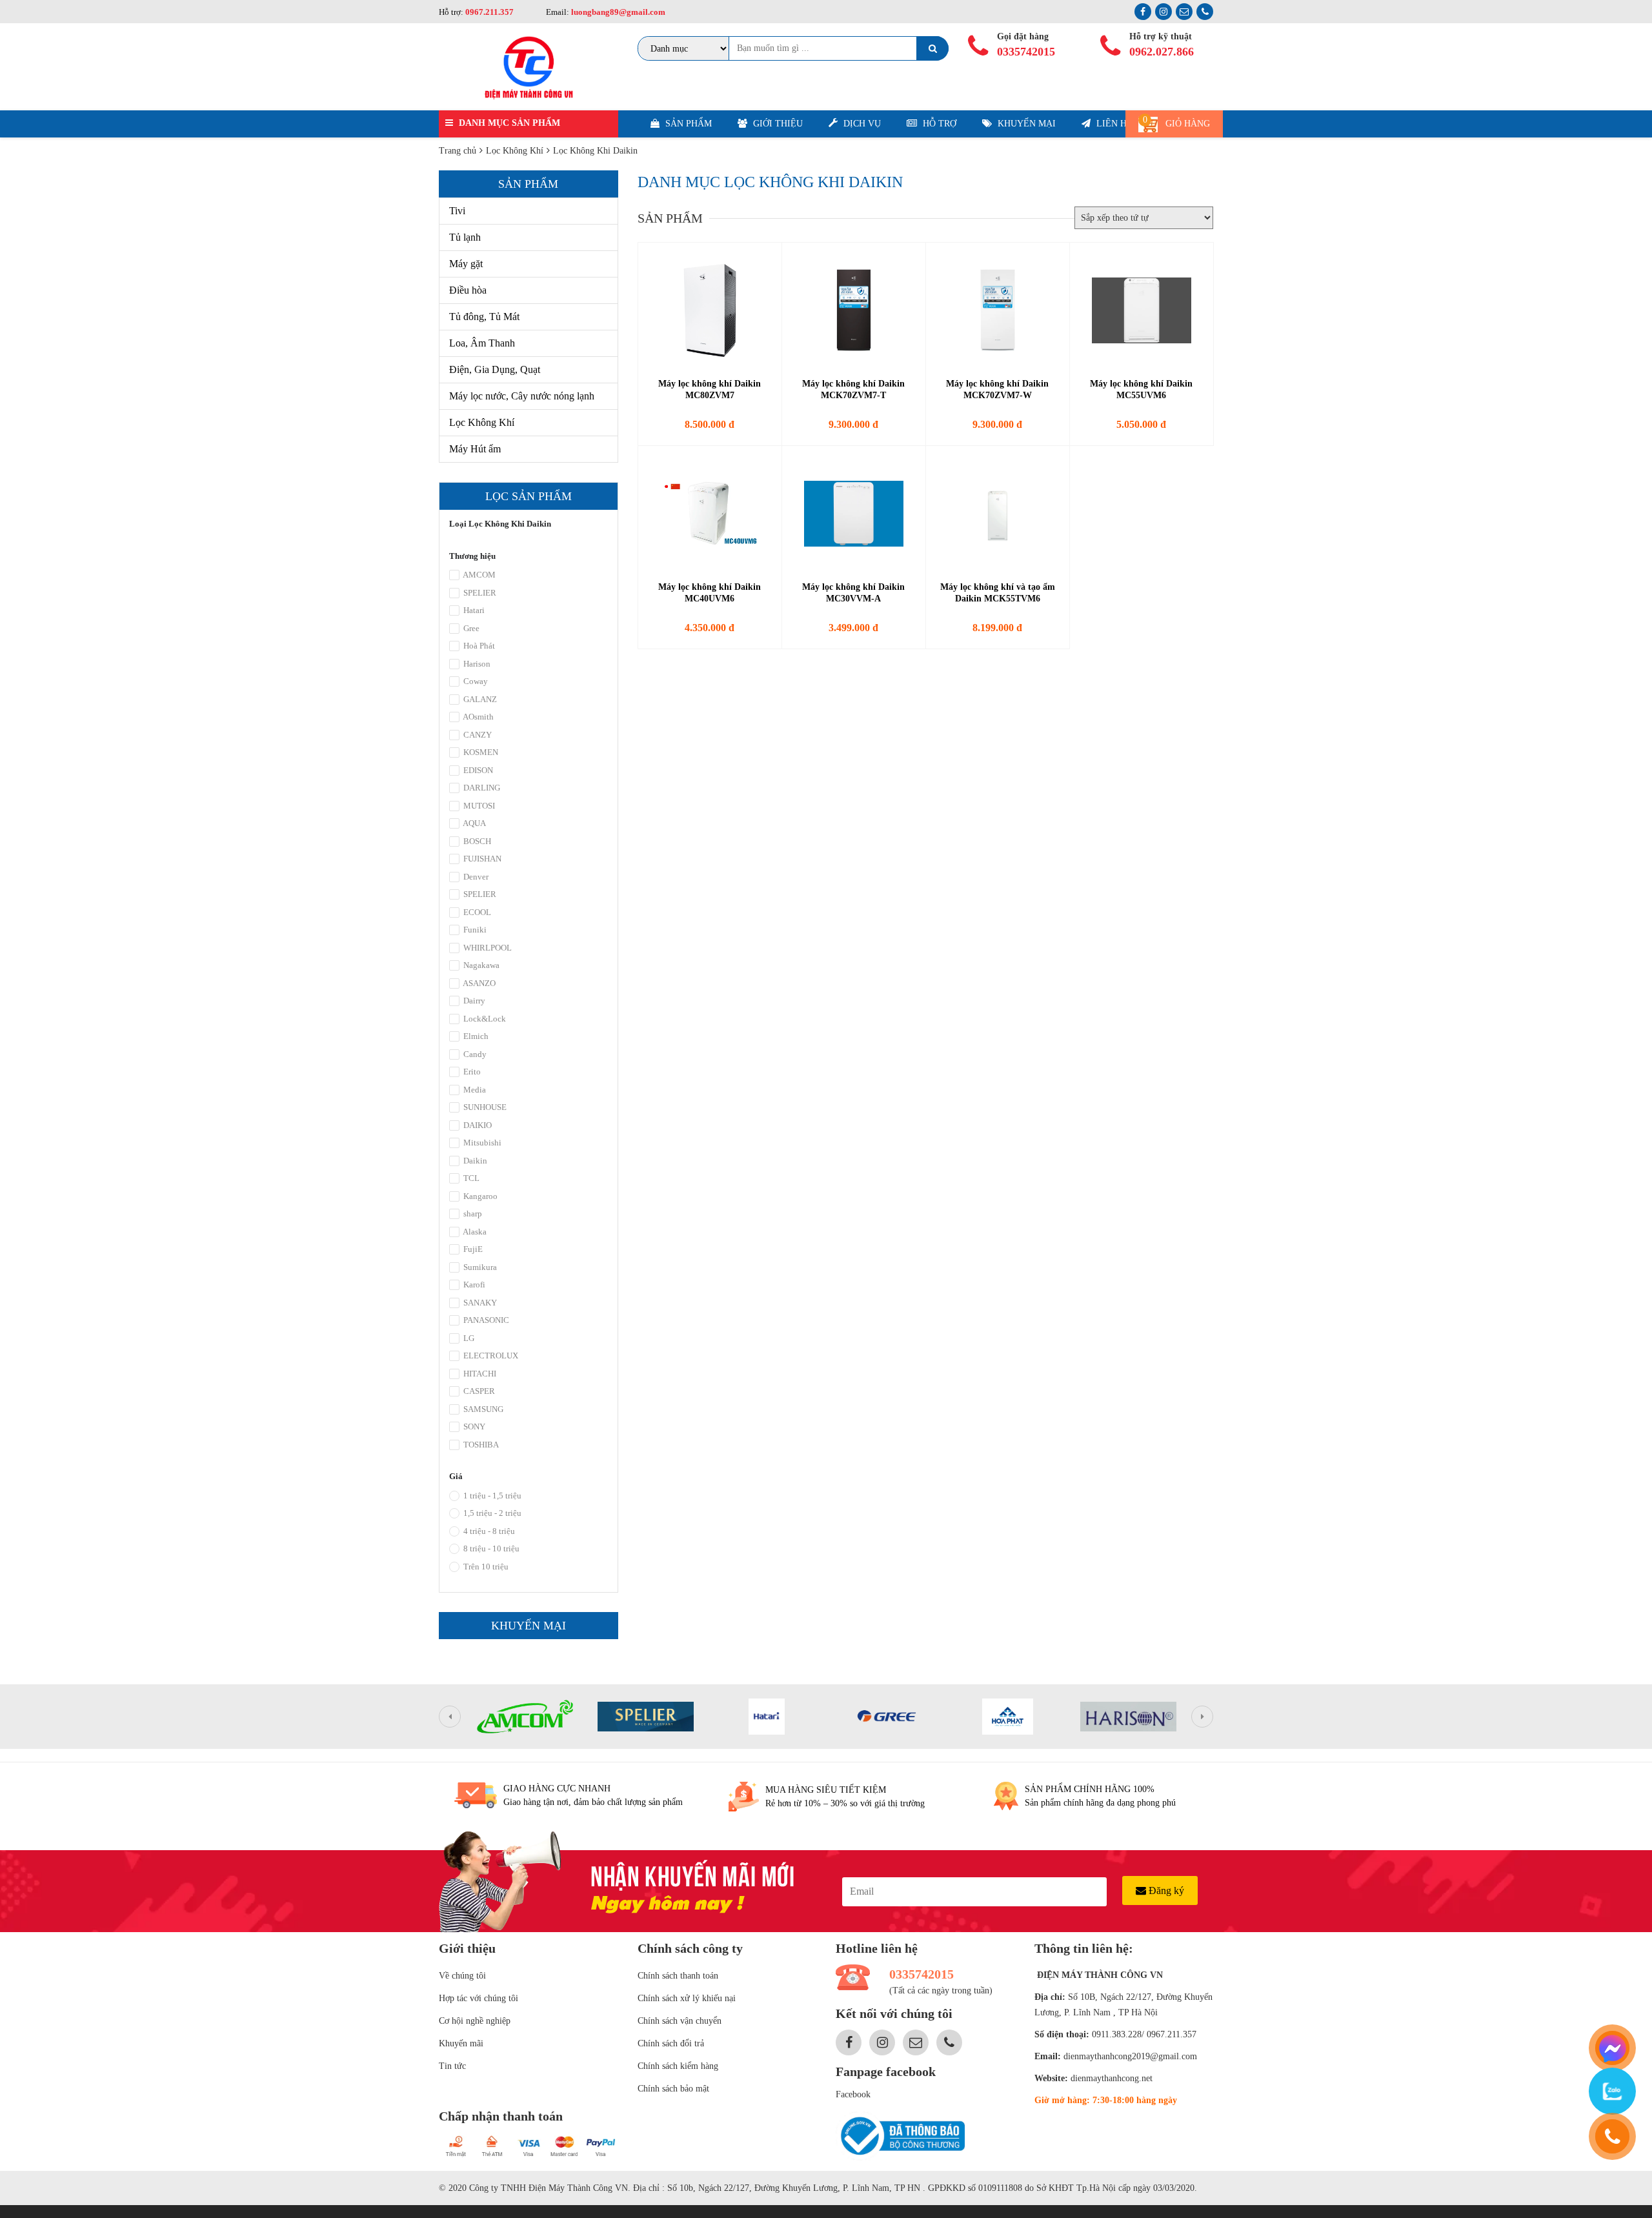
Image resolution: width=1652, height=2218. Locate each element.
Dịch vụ (861, 124)
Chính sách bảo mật (673, 2089)
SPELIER (479, 593)
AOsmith (478, 717)
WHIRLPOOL (487, 948)
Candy (474, 1054)
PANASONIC (485, 1320)
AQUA (474, 823)
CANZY (477, 735)
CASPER (478, 1391)
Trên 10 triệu (485, 1567)
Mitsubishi (481, 1143)
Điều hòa (468, 290)
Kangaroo (479, 1196)
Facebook (853, 2094)
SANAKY (479, 1303)
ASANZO (478, 983)
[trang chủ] (529, 67)
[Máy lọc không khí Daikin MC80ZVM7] (710, 310)
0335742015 (1026, 52)
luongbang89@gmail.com (617, 12)
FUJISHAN (481, 859)
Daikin (474, 1161)
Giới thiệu (777, 124)
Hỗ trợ (938, 124)
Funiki (474, 930)
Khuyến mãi (461, 2043)
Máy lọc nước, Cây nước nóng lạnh (522, 396)
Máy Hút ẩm (475, 449)
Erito (471, 1072)
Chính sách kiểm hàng (678, 2066)
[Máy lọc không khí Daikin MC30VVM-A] (854, 514)
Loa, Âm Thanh (482, 343)
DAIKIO (477, 1125)
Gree (470, 628)
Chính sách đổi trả (671, 2043)
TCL (470, 1178)
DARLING (481, 788)
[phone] (1612, 2136)
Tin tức (452, 2066)
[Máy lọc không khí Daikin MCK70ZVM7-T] (854, 310)
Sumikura (479, 1267)
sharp (472, 1214)
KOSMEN (480, 752)
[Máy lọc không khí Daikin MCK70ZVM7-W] (998, 310)
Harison (476, 664)
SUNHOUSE (484, 1107)
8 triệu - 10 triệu (490, 1548)
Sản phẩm (687, 124)
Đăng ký (1165, 1890)
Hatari (473, 610)
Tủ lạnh (465, 237)
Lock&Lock (484, 1019)
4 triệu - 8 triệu (488, 1531)
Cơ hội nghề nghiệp (475, 2021)
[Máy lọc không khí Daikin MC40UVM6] (710, 514)
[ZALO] (1612, 2091)
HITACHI (479, 1374)
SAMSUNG (482, 1409)
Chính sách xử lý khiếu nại (687, 1998)
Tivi (457, 211)
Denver (475, 877)
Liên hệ (1113, 124)
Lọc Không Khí (482, 422)
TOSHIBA (480, 1445)
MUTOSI (478, 806)
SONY (473, 1427)
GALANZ (479, 699)
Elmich (475, 1036)
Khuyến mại (1025, 124)
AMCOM (478, 575)
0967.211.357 (489, 12)
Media (474, 1090)
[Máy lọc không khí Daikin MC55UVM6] (1142, 310)
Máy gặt (466, 264)
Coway (475, 681)
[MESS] (1612, 2048)
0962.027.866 (1162, 52)
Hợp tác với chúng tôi (478, 1998)
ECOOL (476, 912)
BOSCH (476, 841)
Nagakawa (480, 965)
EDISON (477, 770)
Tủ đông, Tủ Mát (484, 317)
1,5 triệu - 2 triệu (491, 1513)
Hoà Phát (478, 646)
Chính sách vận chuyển (680, 2021)
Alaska (474, 1232)
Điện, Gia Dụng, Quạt (495, 369)
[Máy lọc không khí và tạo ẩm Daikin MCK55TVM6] (998, 514)
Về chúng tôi (462, 1976)
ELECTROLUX (490, 1356)
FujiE (472, 1249)
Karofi (473, 1285)
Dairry (473, 1001)
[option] (525, 1717)
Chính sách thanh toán (678, 1976)
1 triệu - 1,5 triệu (491, 1496)
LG (468, 1338)
